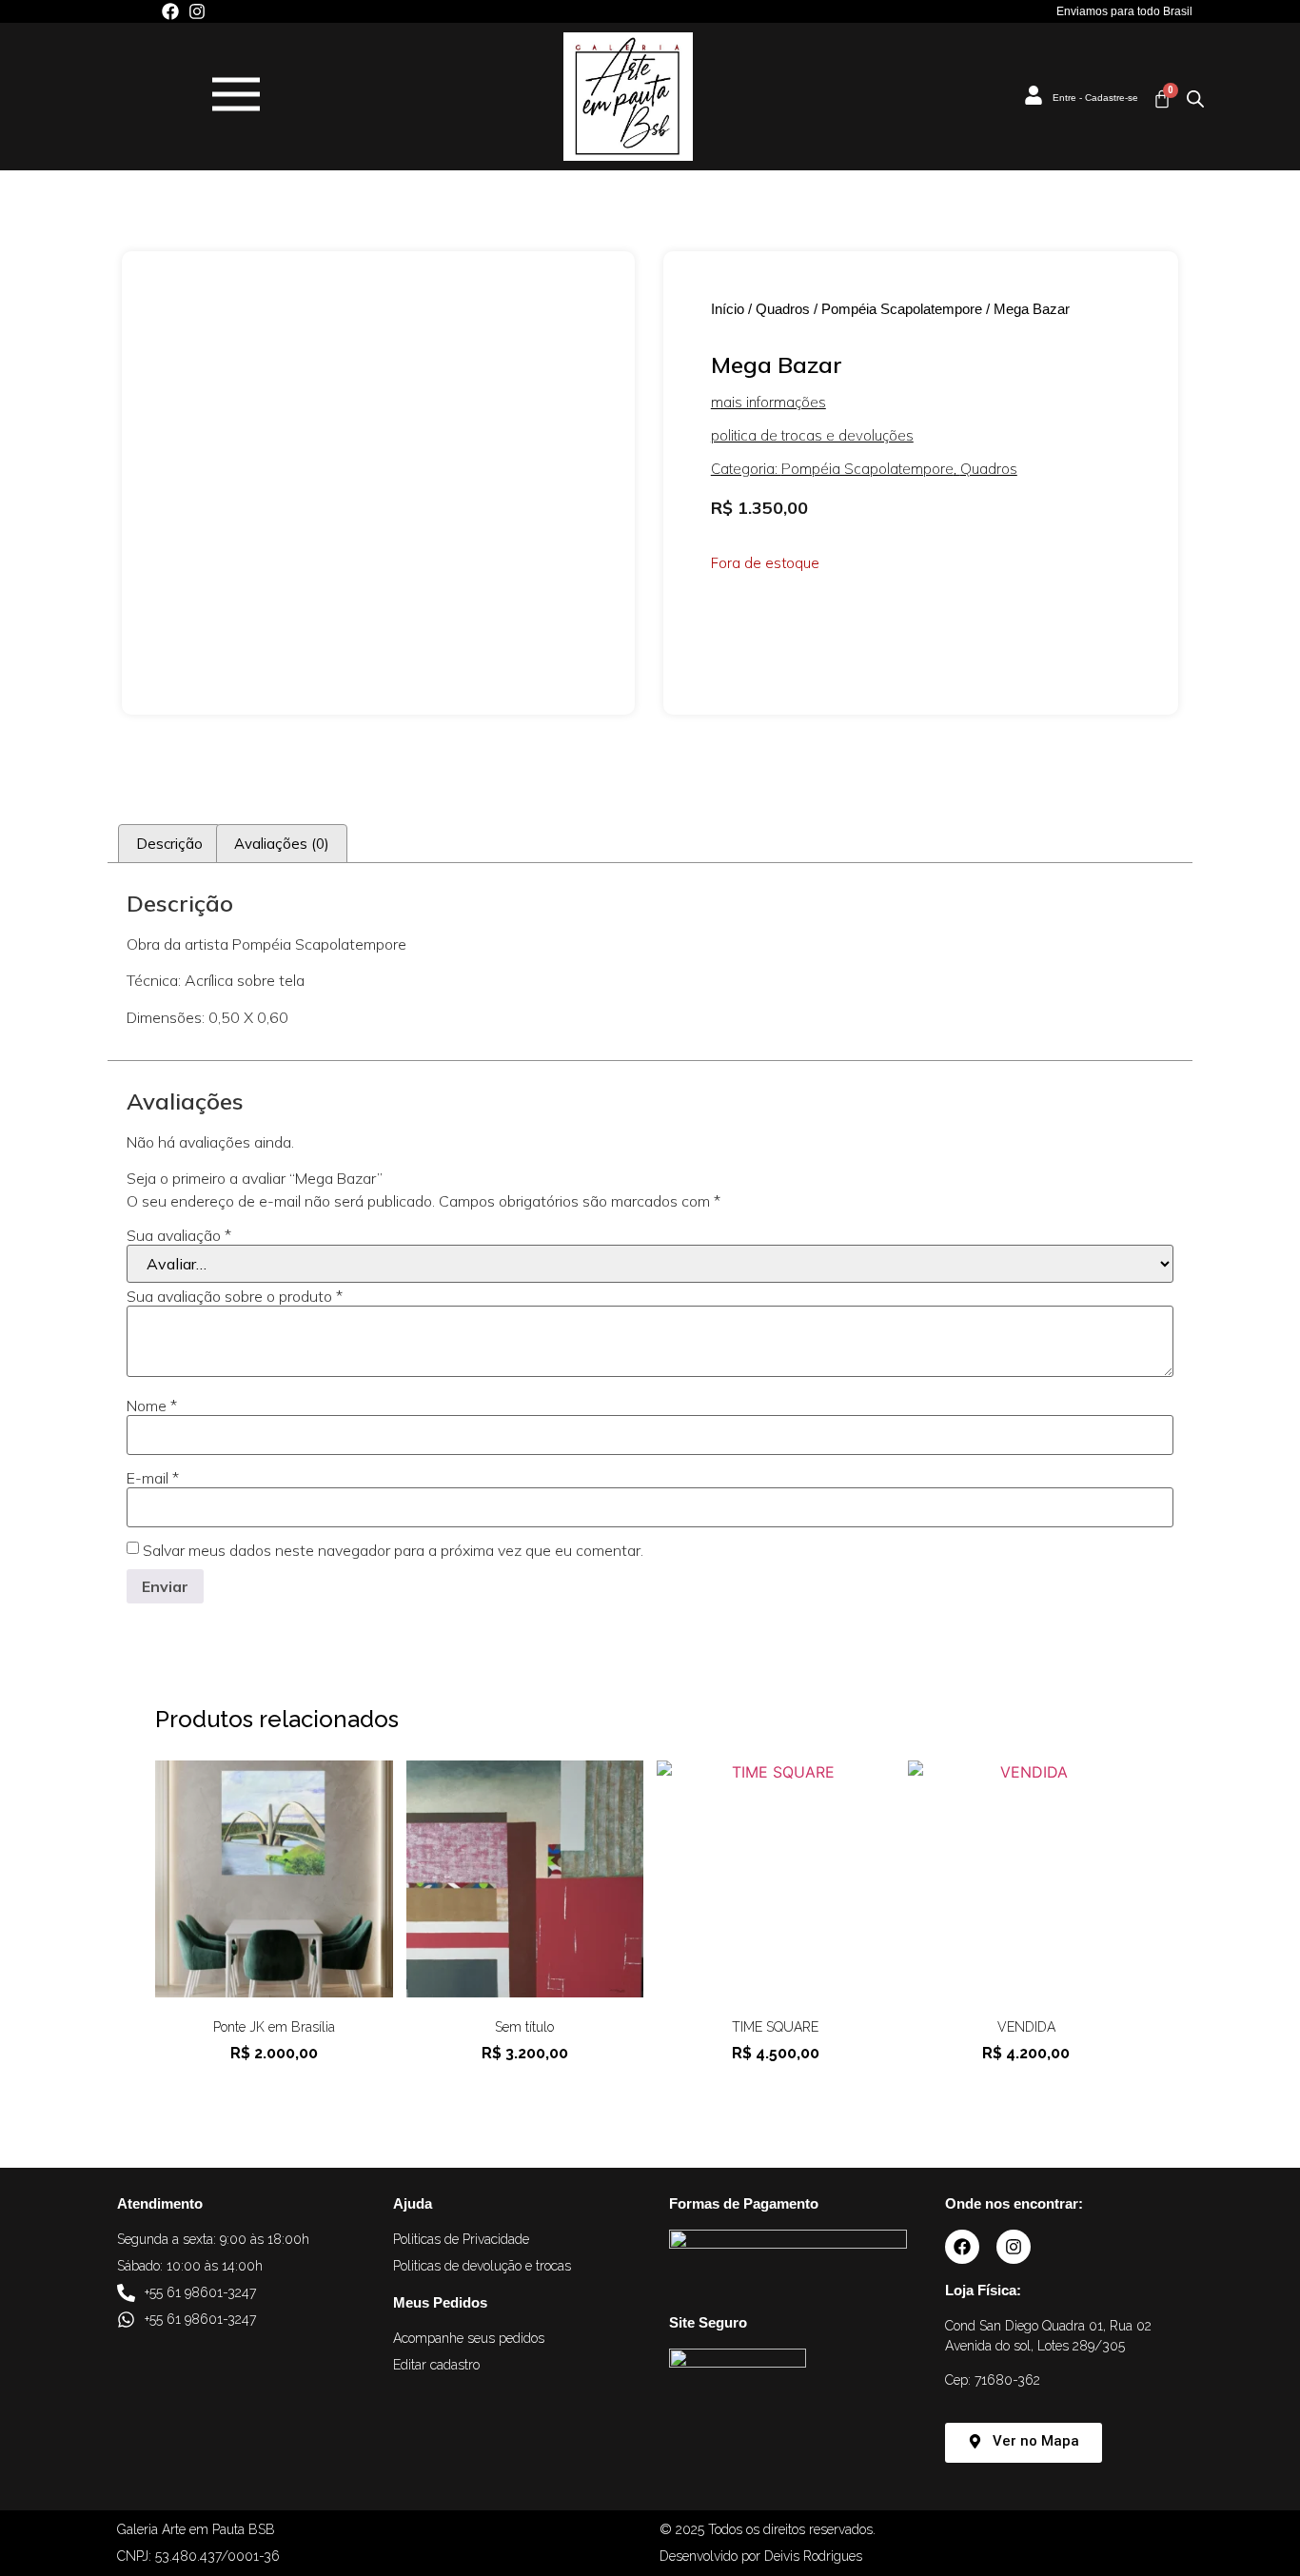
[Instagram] (197, 11)
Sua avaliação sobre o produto (235, 1296)
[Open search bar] (1195, 98)
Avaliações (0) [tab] (282, 844)
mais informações (768, 402)
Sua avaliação (179, 1235)
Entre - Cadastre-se (1095, 98)
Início (728, 309)
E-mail (153, 1478)
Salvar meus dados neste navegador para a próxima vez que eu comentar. (393, 1550)
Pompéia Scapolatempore (902, 309)
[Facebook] (170, 11)
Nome (152, 1406)
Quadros (783, 309)
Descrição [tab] (169, 844)
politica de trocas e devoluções (812, 435)
